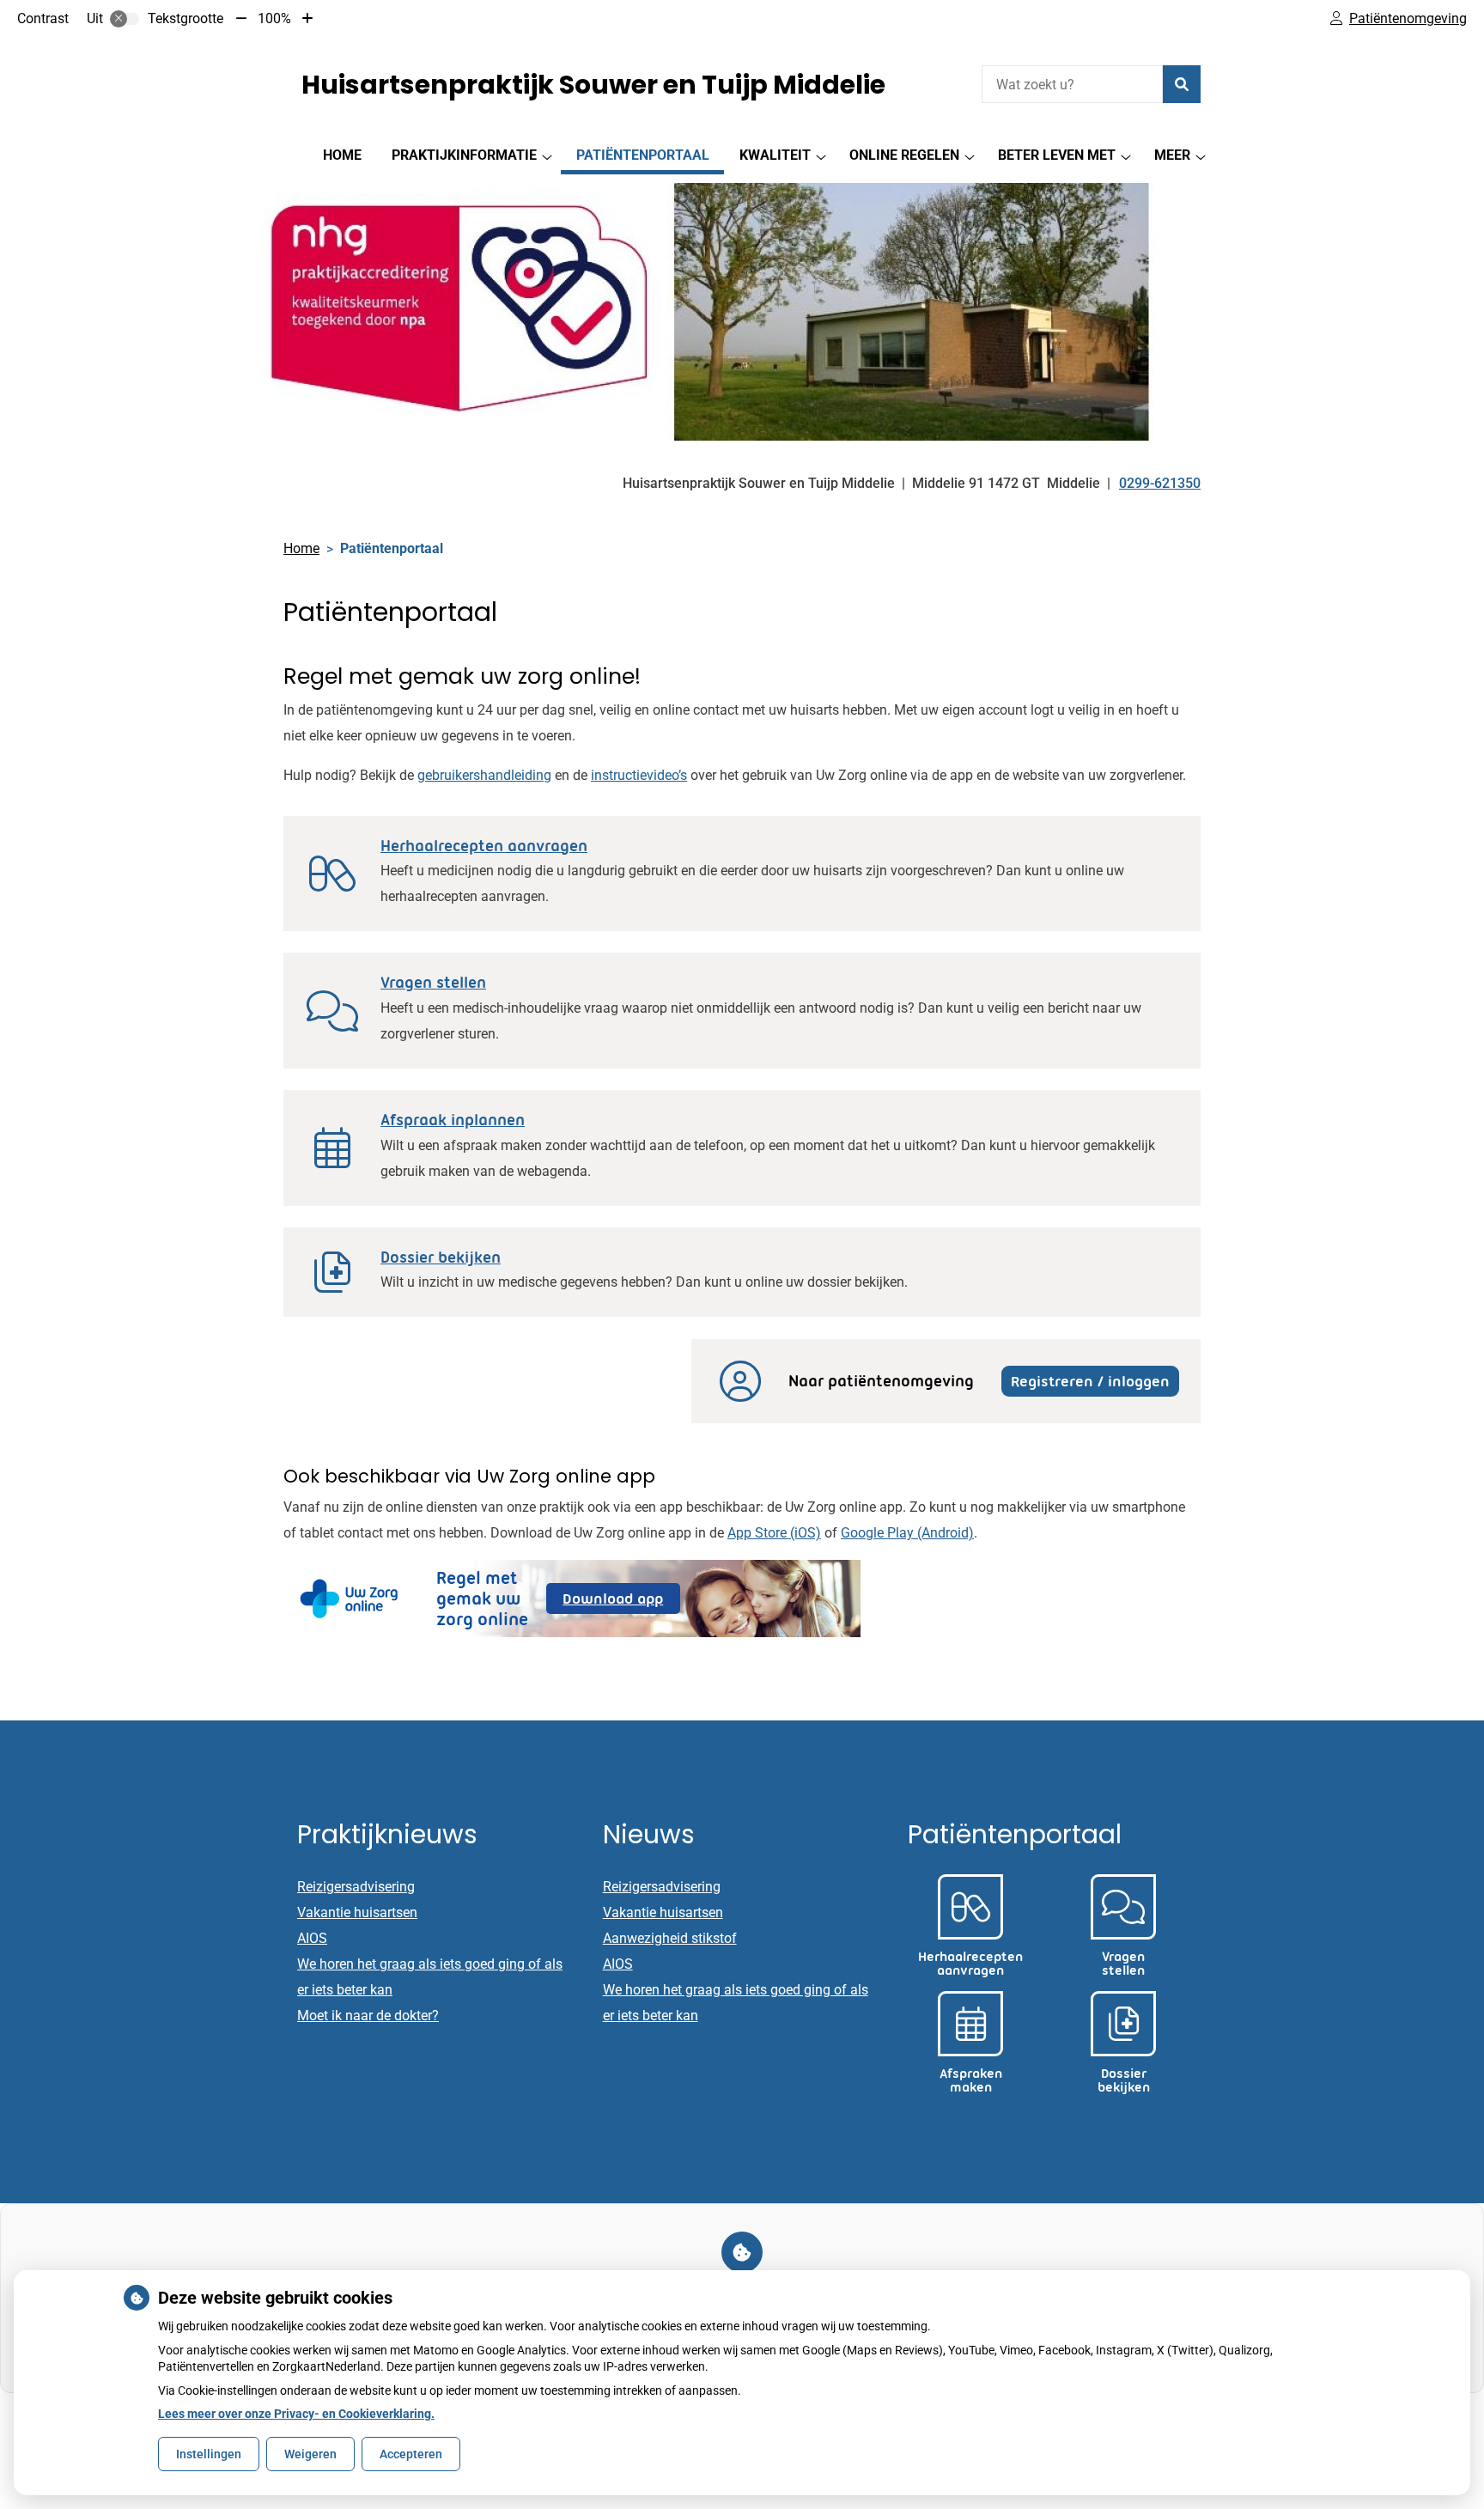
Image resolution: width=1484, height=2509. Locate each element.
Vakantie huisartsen (357, 1912)
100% (274, 18)
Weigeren (310, 2454)
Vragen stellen (433, 983)
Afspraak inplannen (453, 1120)
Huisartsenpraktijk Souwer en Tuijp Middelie (593, 85)
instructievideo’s (639, 775)
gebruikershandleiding (484, 775)
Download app (621, 1602)
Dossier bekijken (441, 1258)
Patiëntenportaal (643, 155)
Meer (1172, 155)
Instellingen (209, 2454)
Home (342, 155)
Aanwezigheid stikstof (670, 1938)
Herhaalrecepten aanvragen (484, 846)
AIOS (312, 1938)
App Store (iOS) (774, 1533)
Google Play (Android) (907, 1533)
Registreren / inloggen (1090, 1381)
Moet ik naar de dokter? (368, 2016)
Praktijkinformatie (464, 155)
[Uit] (125, 19)
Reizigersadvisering (356, 1887)
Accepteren (411, 2454)
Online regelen (904, 155)
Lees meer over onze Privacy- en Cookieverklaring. (296, 2414)
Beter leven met (1057, 155)
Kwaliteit (775, 155)
